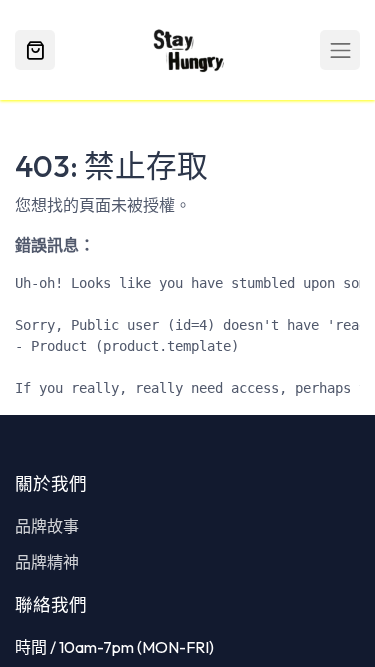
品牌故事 (47, 526)
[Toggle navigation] (340, 50)
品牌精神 (47, 562)
